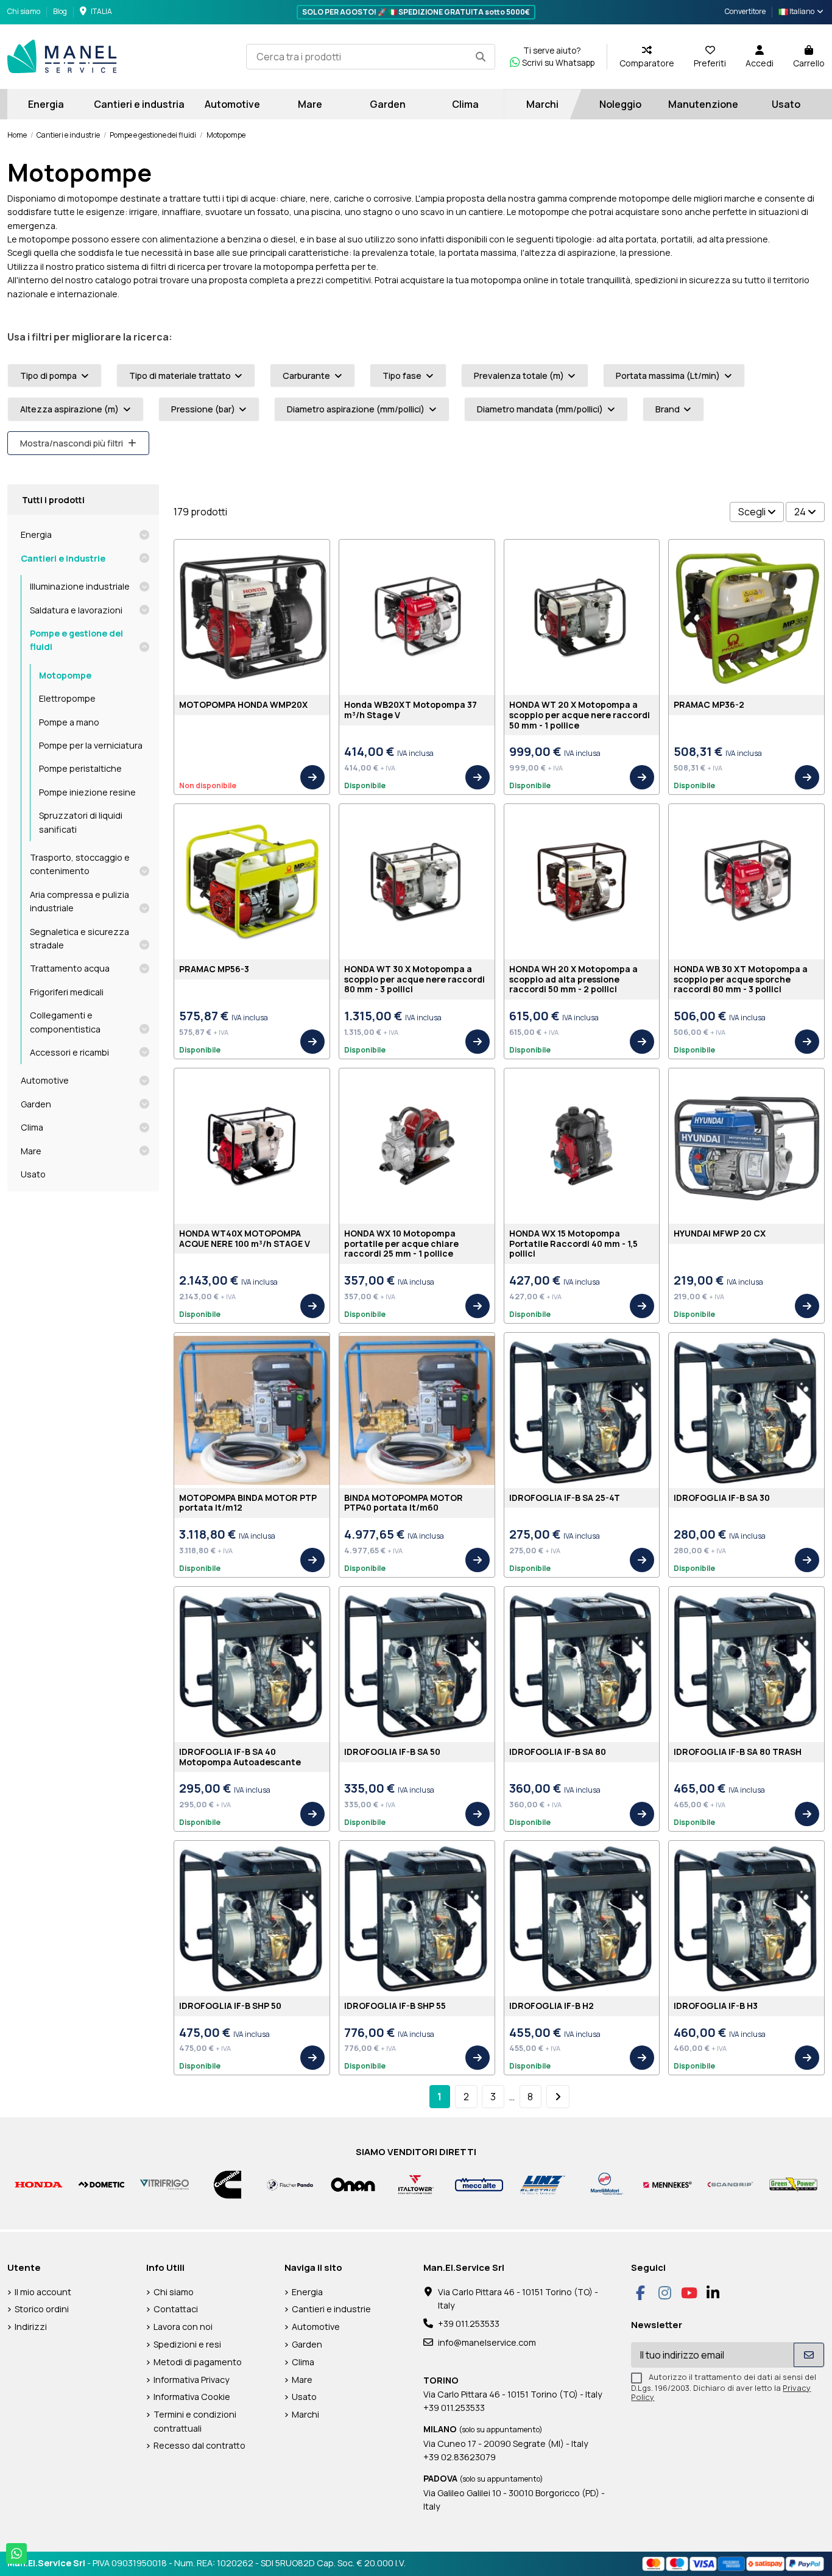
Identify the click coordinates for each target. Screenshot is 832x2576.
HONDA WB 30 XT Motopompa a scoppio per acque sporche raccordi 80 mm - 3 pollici (741, 979)
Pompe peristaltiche (80, 768)
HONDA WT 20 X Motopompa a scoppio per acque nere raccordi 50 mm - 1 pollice (580, 715)
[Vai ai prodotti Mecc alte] (479, 2183)
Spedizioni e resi (187, 2344)
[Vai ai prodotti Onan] (353, 2183)
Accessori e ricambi (69, 1052)
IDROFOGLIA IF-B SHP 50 (230, 2006)
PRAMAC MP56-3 (214, 969)
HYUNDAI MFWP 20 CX (720, 1233)
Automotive (45, 1080)
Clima (32, 1127)
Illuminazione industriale (80, 586)
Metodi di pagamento (198, 2362)
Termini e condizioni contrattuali (195, 2421)
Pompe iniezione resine (87, 792)
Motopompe (65, 675)
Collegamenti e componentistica (65, 1022)
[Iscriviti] (809, 2355)
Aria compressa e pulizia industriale (79, 901)
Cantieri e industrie (63, 558)
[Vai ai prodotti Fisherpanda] (290, 2183)
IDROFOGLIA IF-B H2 (552, 2006)
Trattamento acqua (70, 968)
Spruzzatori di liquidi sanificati (81, 822)
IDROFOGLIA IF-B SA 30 (722, 1498)
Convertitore (745, 11)
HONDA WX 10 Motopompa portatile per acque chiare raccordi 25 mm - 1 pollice (401, 1244)
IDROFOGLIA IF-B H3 (716, 2006)
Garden (36, 1104)
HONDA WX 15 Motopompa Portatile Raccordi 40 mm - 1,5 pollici (573, 1244)
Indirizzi (31, 2327)
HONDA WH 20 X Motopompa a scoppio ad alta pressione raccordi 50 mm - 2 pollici (573, 979)
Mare (31, 1151)
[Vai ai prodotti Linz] (542, 2183)
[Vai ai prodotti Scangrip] (731, 2184)
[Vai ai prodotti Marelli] (605, 2183)
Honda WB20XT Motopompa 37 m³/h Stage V (411, 710)
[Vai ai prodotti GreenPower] (793, 2183)
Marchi (305, 2414)
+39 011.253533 (469, 2324)
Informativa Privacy (192, 2380)
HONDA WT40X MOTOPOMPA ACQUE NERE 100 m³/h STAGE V (245, 1238)
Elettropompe (67, 698)
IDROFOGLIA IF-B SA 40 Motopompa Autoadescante (240, 1757)
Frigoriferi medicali (67, 992)
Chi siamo (24, 11)
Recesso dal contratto (199, 2445)
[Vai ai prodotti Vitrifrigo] (164, 2183)
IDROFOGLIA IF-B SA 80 (558, 1752)
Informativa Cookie (192, 2397)
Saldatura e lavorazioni (76, 610)
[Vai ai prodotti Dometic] (101, 2184)
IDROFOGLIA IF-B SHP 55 (395, 2006)
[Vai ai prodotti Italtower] (416, 2183)
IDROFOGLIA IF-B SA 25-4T (565, 1498)
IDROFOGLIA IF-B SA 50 (392, 1752)
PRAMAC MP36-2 (709, 704)
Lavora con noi (183, 2327)
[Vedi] (312, 777)
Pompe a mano (69, 722)
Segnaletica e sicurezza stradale (79, 938)
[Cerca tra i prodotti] (481, 57)
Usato (33, 1174)
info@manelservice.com (487, 2342)
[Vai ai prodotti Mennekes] (667, 2183)
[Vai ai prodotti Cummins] (227, 2183)
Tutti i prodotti (53, 500)
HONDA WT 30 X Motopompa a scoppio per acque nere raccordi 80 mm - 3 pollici (414, 979)
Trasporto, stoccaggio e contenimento (80, 864)
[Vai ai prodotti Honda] (39, 2183)
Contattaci (176, 2309)
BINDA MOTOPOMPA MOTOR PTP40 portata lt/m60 (404, 1503)
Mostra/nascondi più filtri (72, 443)
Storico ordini (42, 2309)
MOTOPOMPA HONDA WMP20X (243, 704)
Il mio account (43, 2292)
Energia (36, 535)
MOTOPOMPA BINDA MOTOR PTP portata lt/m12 (248, 1503)
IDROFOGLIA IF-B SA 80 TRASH (738, 1752)
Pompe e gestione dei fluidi (76, 640)
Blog (60, 11)
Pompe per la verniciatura (91, 745)
